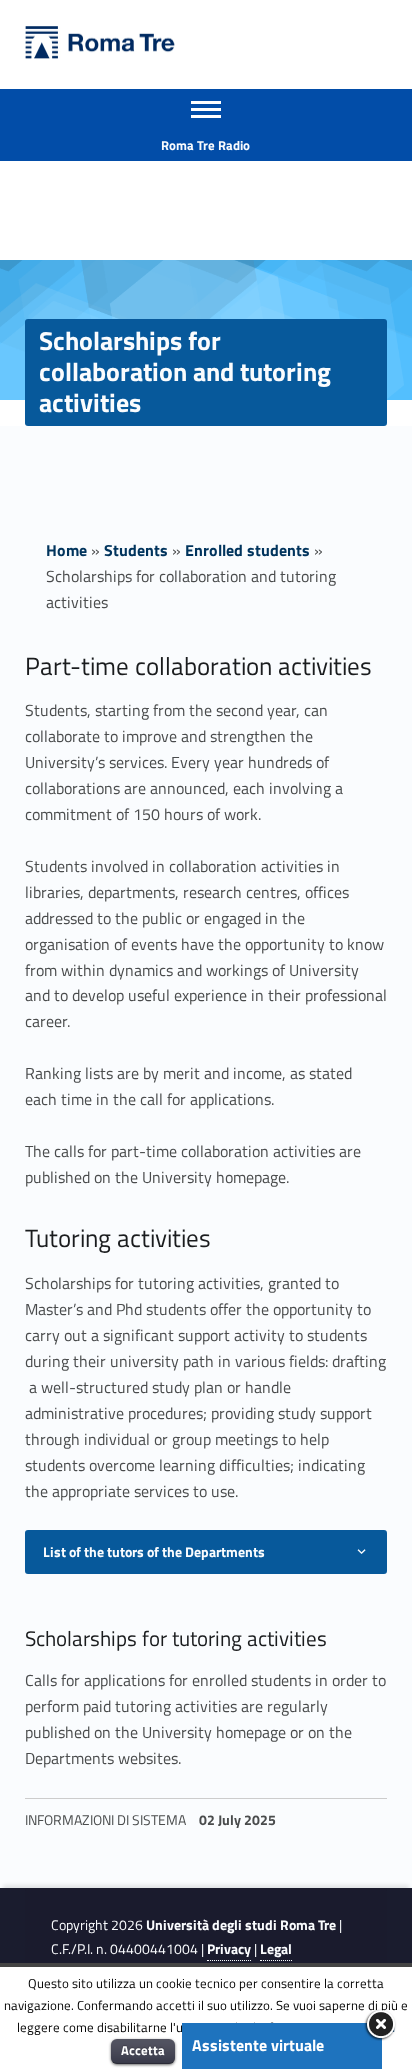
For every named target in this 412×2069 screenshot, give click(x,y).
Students (136, 550)
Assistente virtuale (258, 2045)
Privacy (229, 1949)
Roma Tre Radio (205, 145)
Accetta (143, 2050)
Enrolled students (247, 550)
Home (66, 550)
